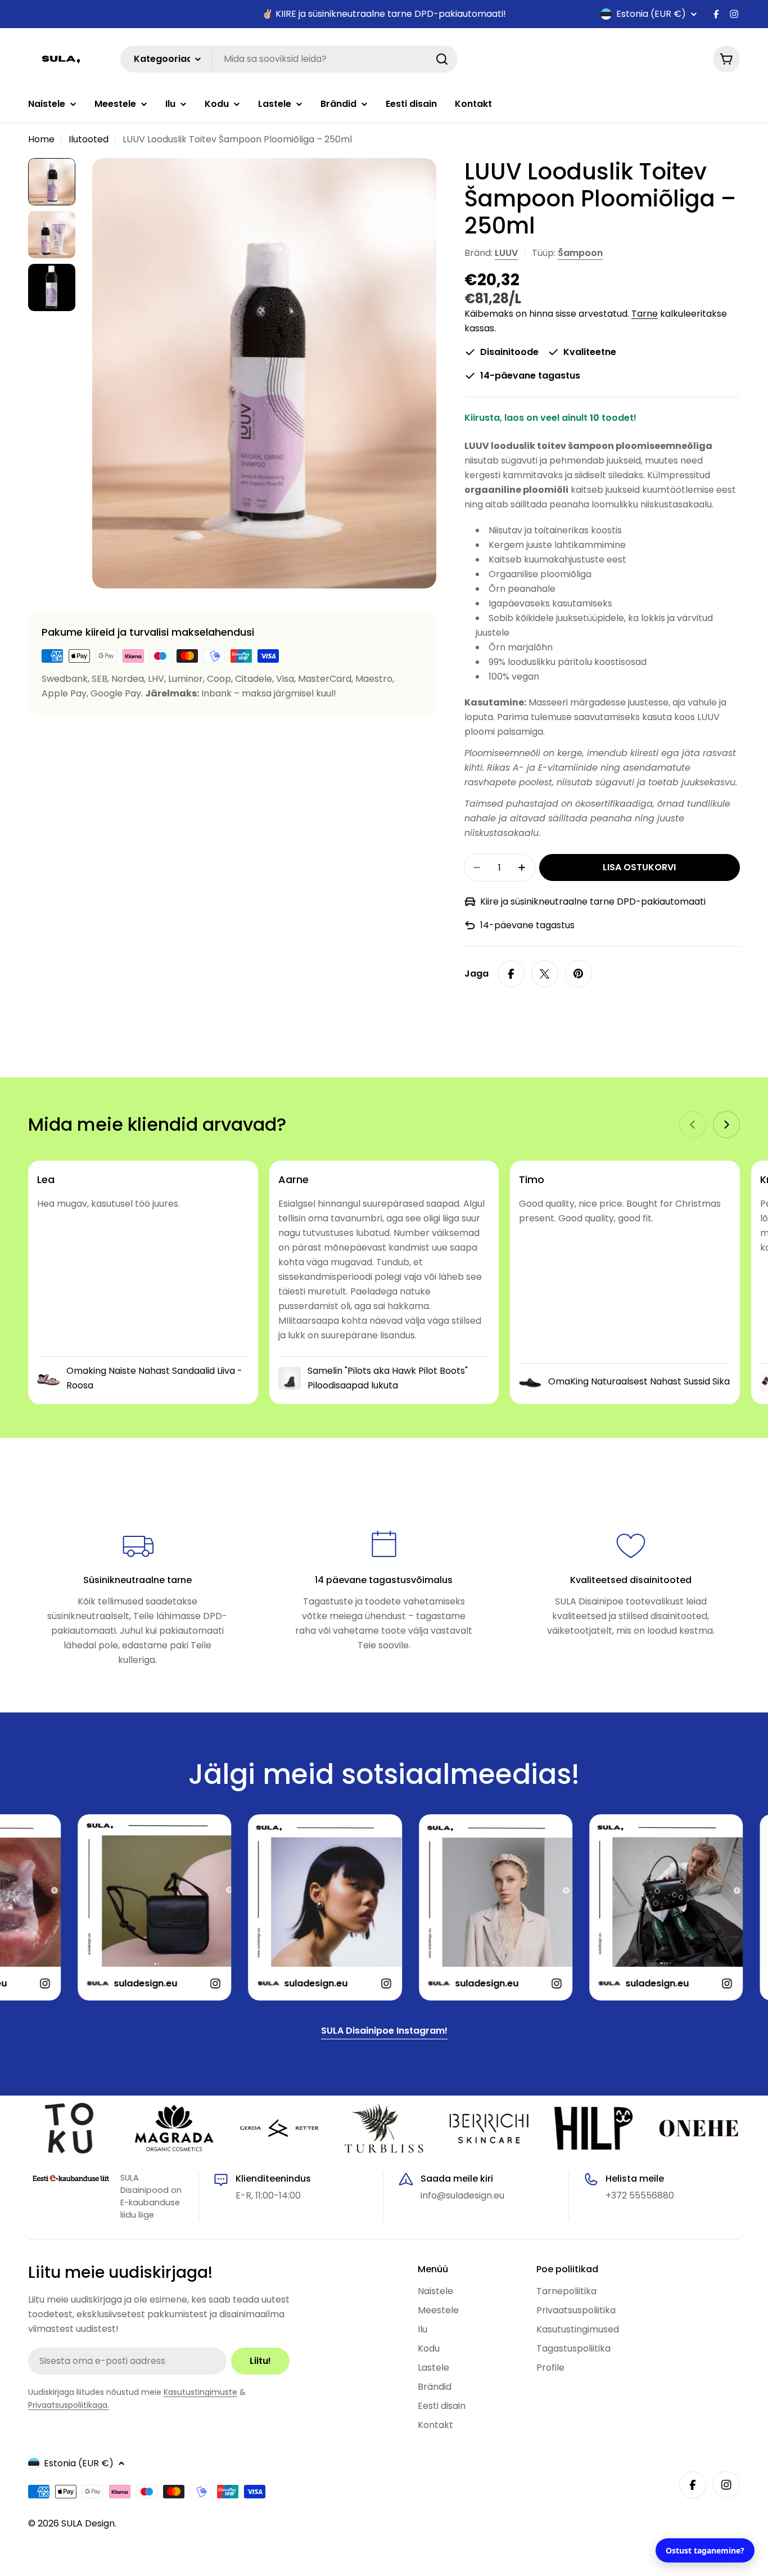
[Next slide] (726, 1125)
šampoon (580, 253)
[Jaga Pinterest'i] (579, 974)
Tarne (645, 314)
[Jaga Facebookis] (511, 974)
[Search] (442, 59)
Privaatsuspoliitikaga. (69, 2405)
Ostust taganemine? (705, 2550)
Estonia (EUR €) (651, 14)
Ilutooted (89, 139)
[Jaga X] (545, 974)
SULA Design (88, 2523)
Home (41, 139)
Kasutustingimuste (200, 2392)
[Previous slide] (693, 1125)
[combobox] (289, 59)
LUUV (506, 253)
